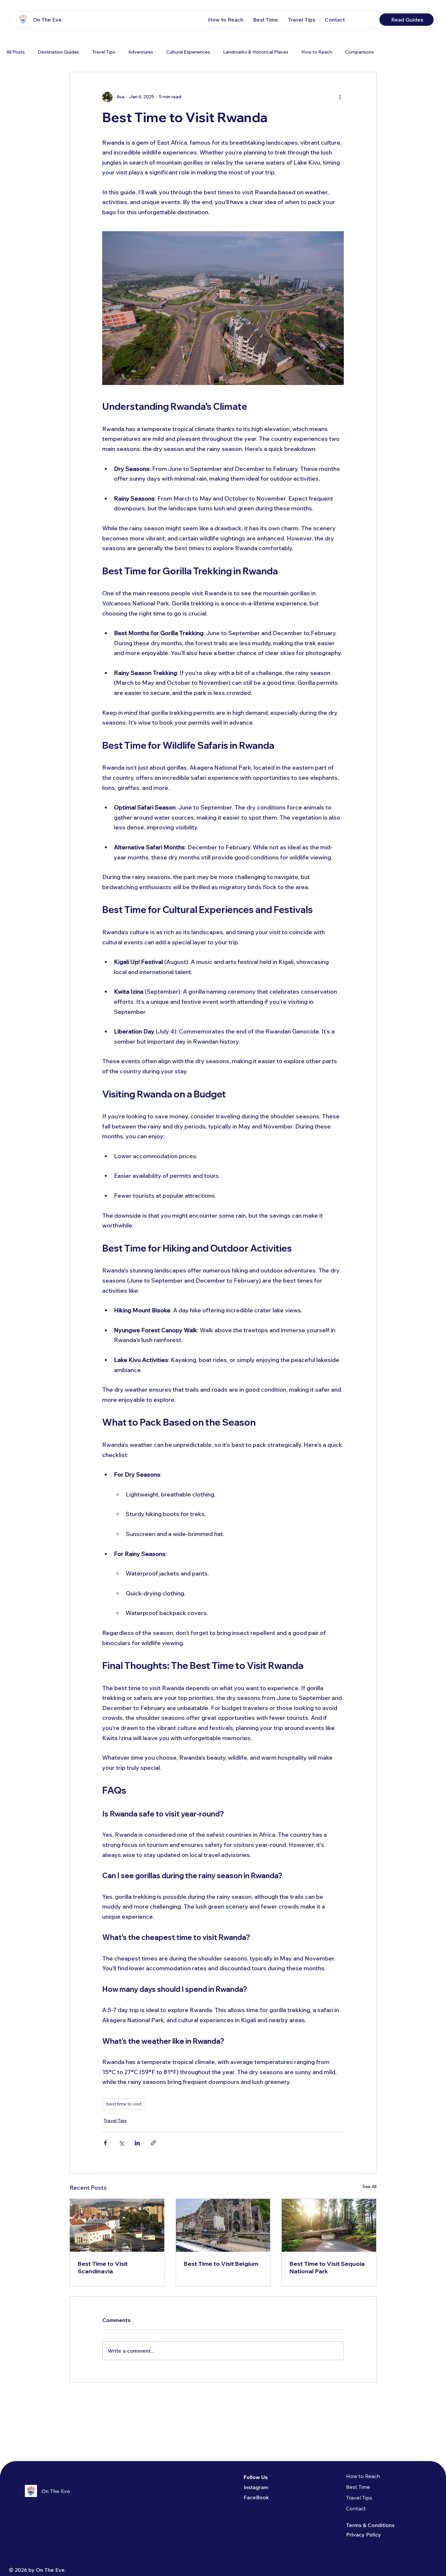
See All (369, 2186)
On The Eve (47, 20)
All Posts (16, 52)
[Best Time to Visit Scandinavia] (117, 2225)
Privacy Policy (364, 2535)
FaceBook (256, 2497)
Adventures (141, 52)
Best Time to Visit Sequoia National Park (327, 2267)
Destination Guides (58, 52)
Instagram (256, 2487)
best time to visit (124, 2104)
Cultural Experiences (188, 52)
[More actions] (340, 97)
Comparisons (359, 52)
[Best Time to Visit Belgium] (223, 2225)
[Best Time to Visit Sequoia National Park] (329, 2225)
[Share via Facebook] (105, 2143)
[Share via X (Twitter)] (121, 2143)
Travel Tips (104, 52)
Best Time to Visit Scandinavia (103, 2267)
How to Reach (317, 52)
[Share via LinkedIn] (137, 2143)
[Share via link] (153, 2143)
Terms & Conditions (370, 2525)
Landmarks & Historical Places (256, 52)
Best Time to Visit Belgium (221, 2264)
